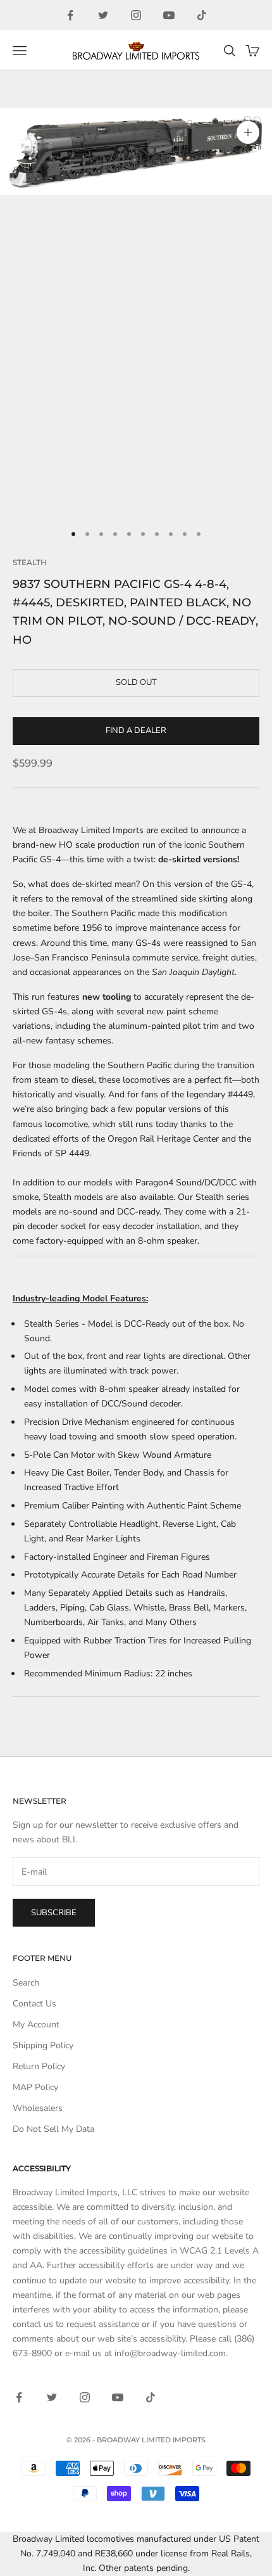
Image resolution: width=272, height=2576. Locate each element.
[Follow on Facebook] (70, 15)
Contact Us (34, 2004)
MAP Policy (35, 2087)
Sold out (136, 682)
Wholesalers (38, 2108)
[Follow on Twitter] (103, 15)
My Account (36, 2024)
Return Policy (39, 2066)
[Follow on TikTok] (202, 15)
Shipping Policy (43, 2045)
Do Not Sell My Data (53, 2129)
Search (26, 1983)
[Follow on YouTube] (169, 15)
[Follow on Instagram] (136, 15)
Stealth (30, 562)
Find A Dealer (136, 730)
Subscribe (54, 1913)
